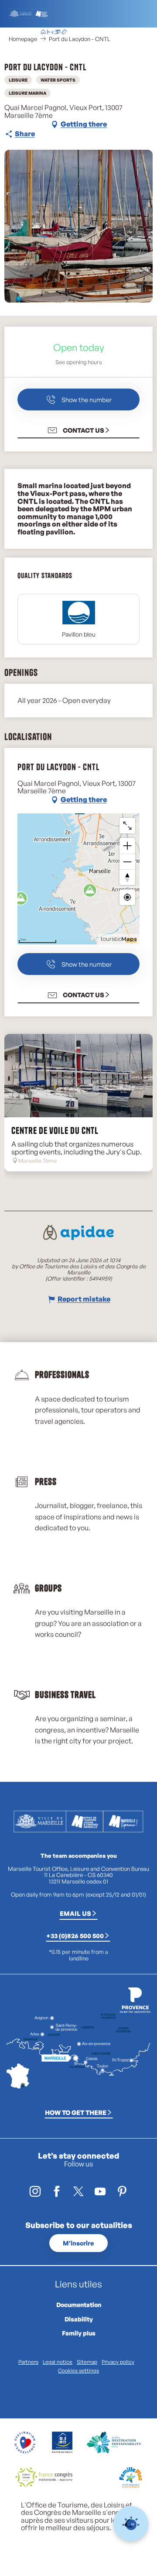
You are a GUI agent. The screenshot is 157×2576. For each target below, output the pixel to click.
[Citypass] (57, 33)
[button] (98, 33)
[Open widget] (131, 2524)
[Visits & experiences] (64, 33)
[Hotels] (50, 33)
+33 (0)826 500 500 (75, 1935)
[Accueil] (43, 33)
